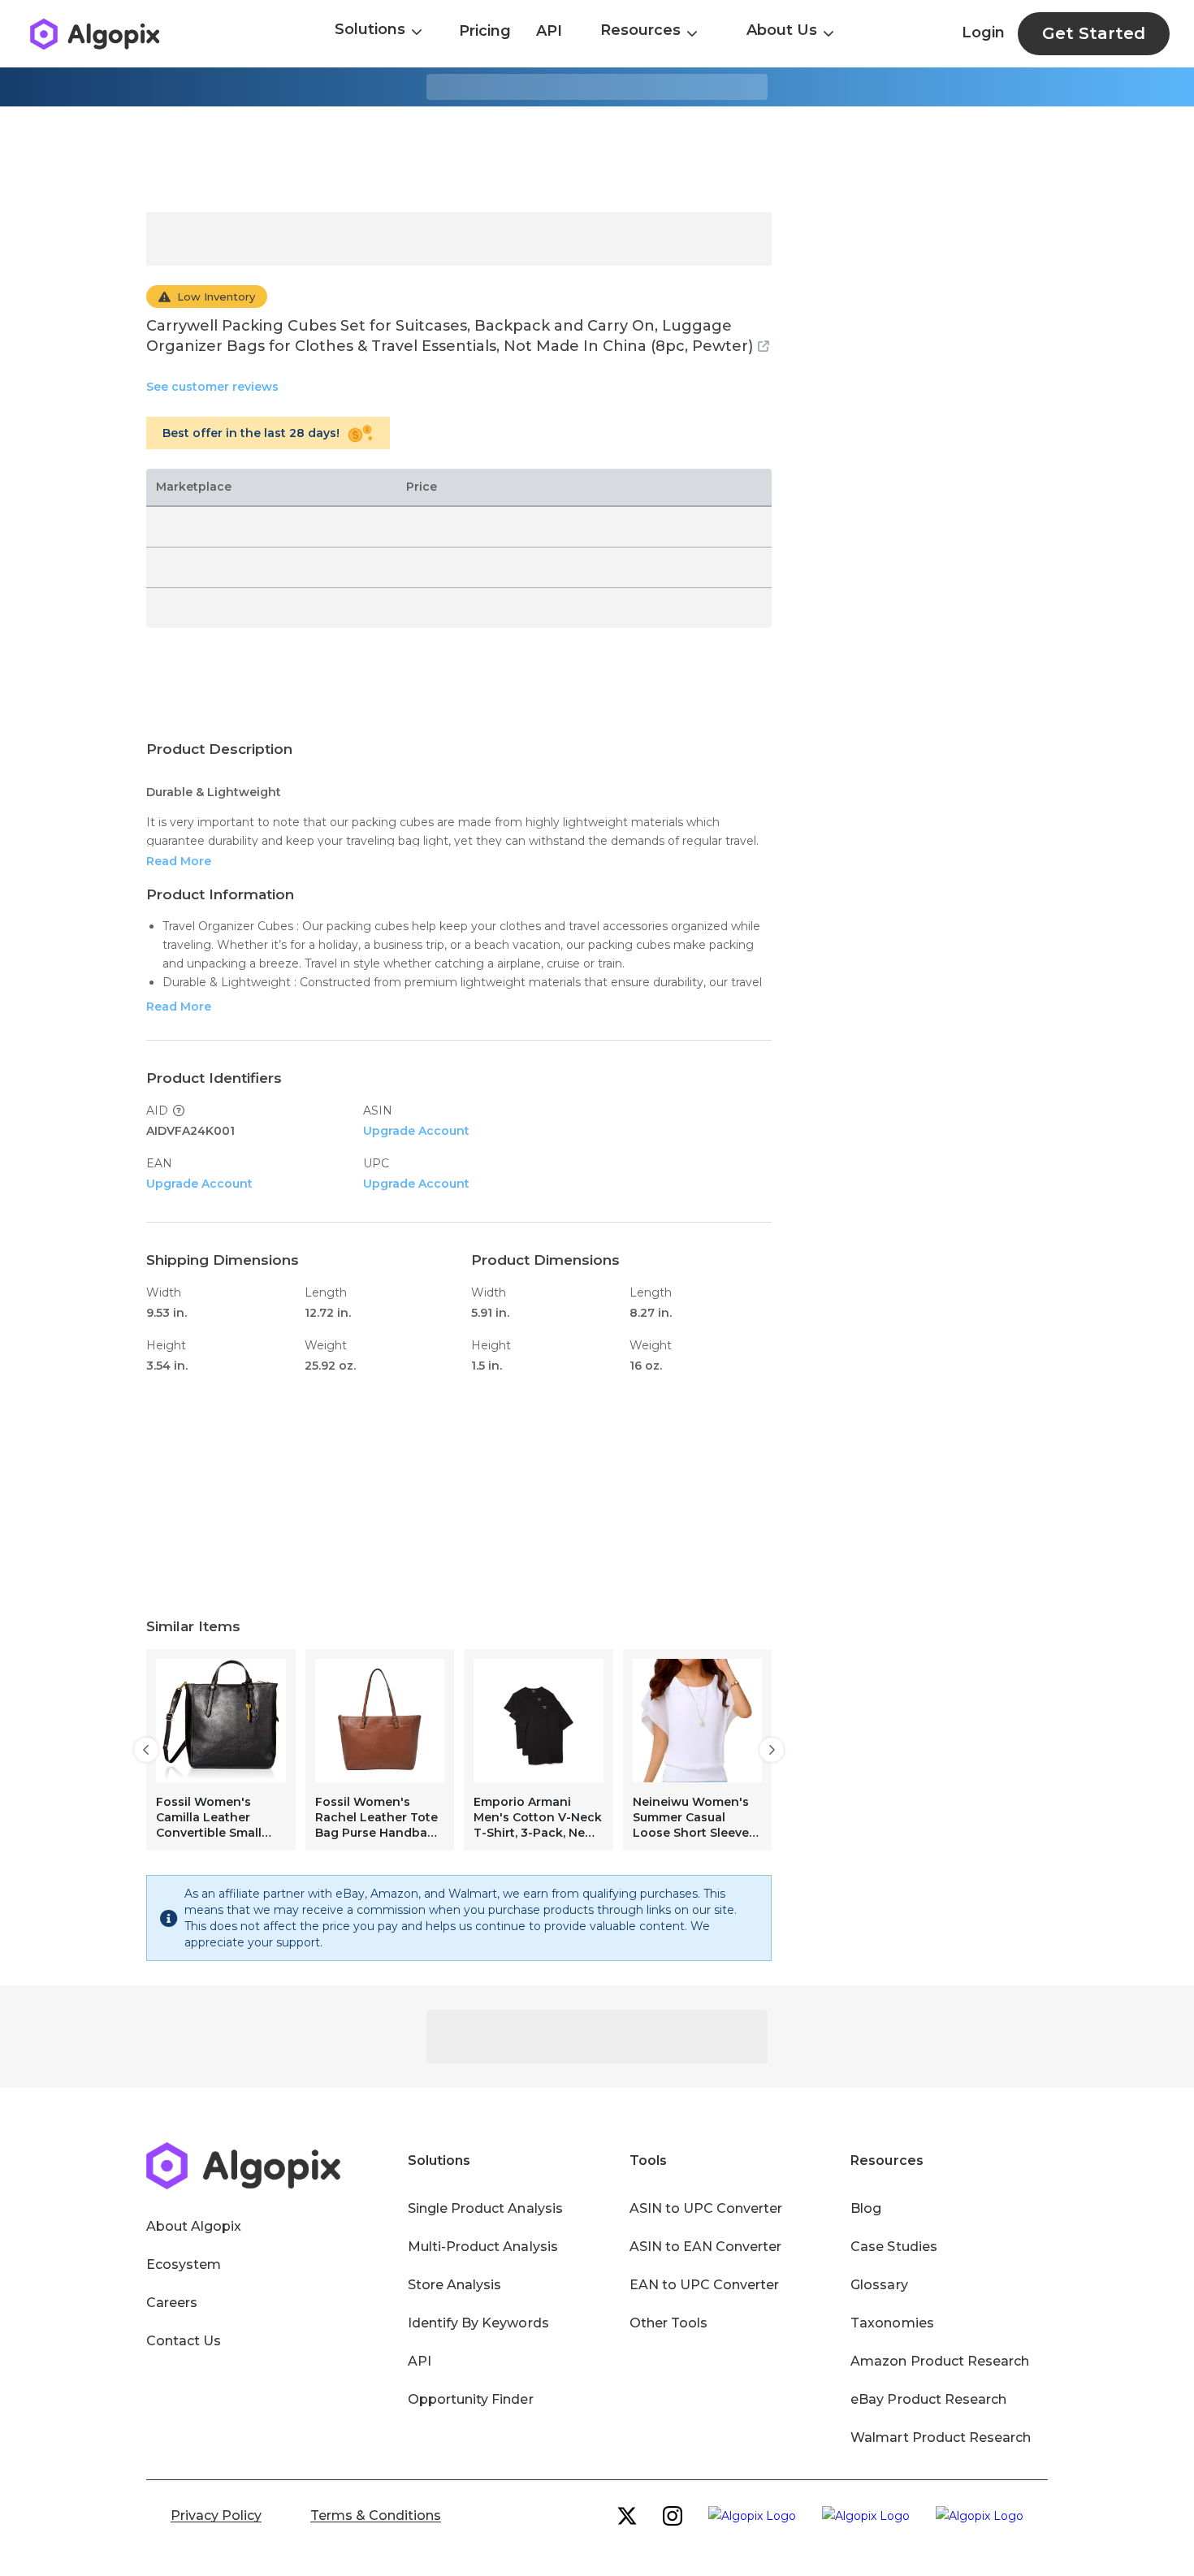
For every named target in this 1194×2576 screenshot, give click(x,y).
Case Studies (893, 2247)
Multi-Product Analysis (483, 2247)
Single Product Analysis (485, 2208)
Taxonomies (892, 2323)
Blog (866, 2208)
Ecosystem (184, 2264)
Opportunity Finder (471, 2399)
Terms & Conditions (376, 2515)
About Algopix (194, 2226)
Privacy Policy (216, 2515)
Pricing (485, 31)
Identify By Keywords (478, 2323)
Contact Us (184, 2341)
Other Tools (668, 2323)
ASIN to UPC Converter (706, 2208)
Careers (172, 2303)
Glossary (879, 2285)
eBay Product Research (928, 2399)
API (549, 31)
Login (983, 32)
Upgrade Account (416, 1131)
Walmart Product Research (941, 2437)
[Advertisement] (597, 159)
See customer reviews (212, 387)
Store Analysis (454, 2285)
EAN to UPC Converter (705, 2285)
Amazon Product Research (940, 2361)
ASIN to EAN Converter (706, 2247)
